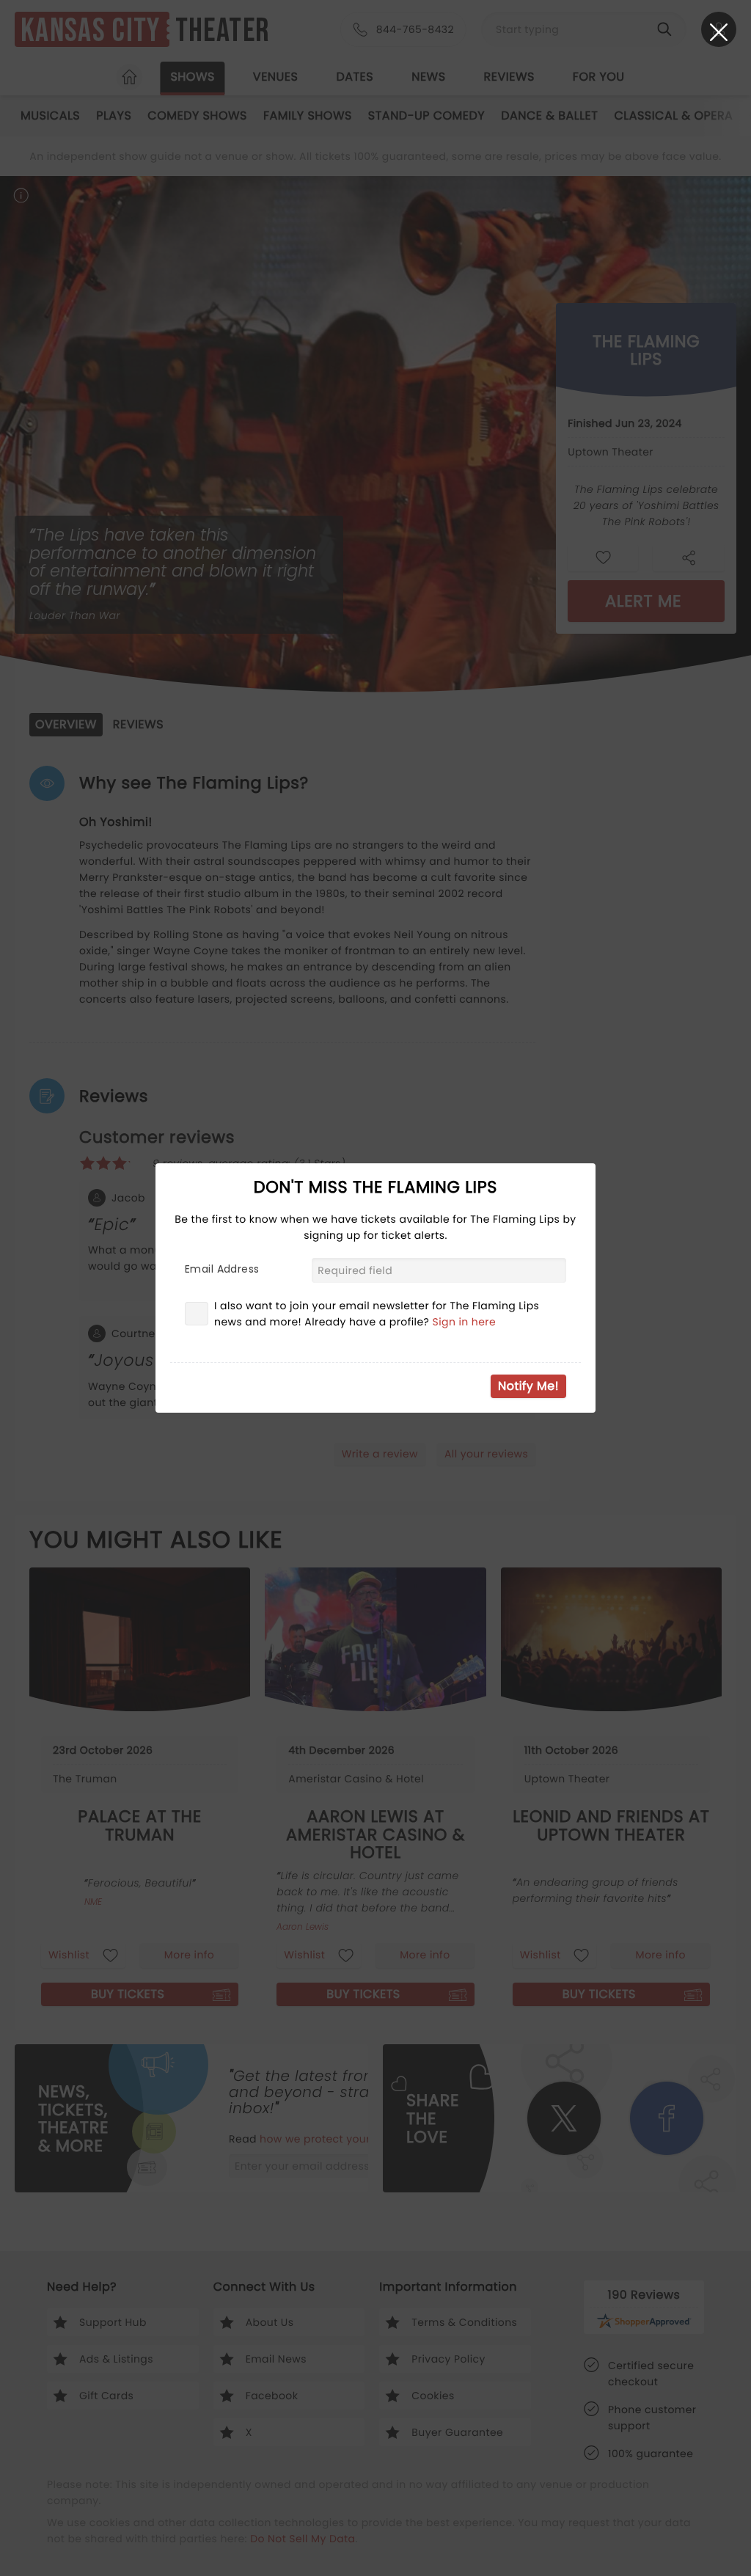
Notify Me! (528, 1386)
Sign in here (465, 1322)
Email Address (222, 1269)
